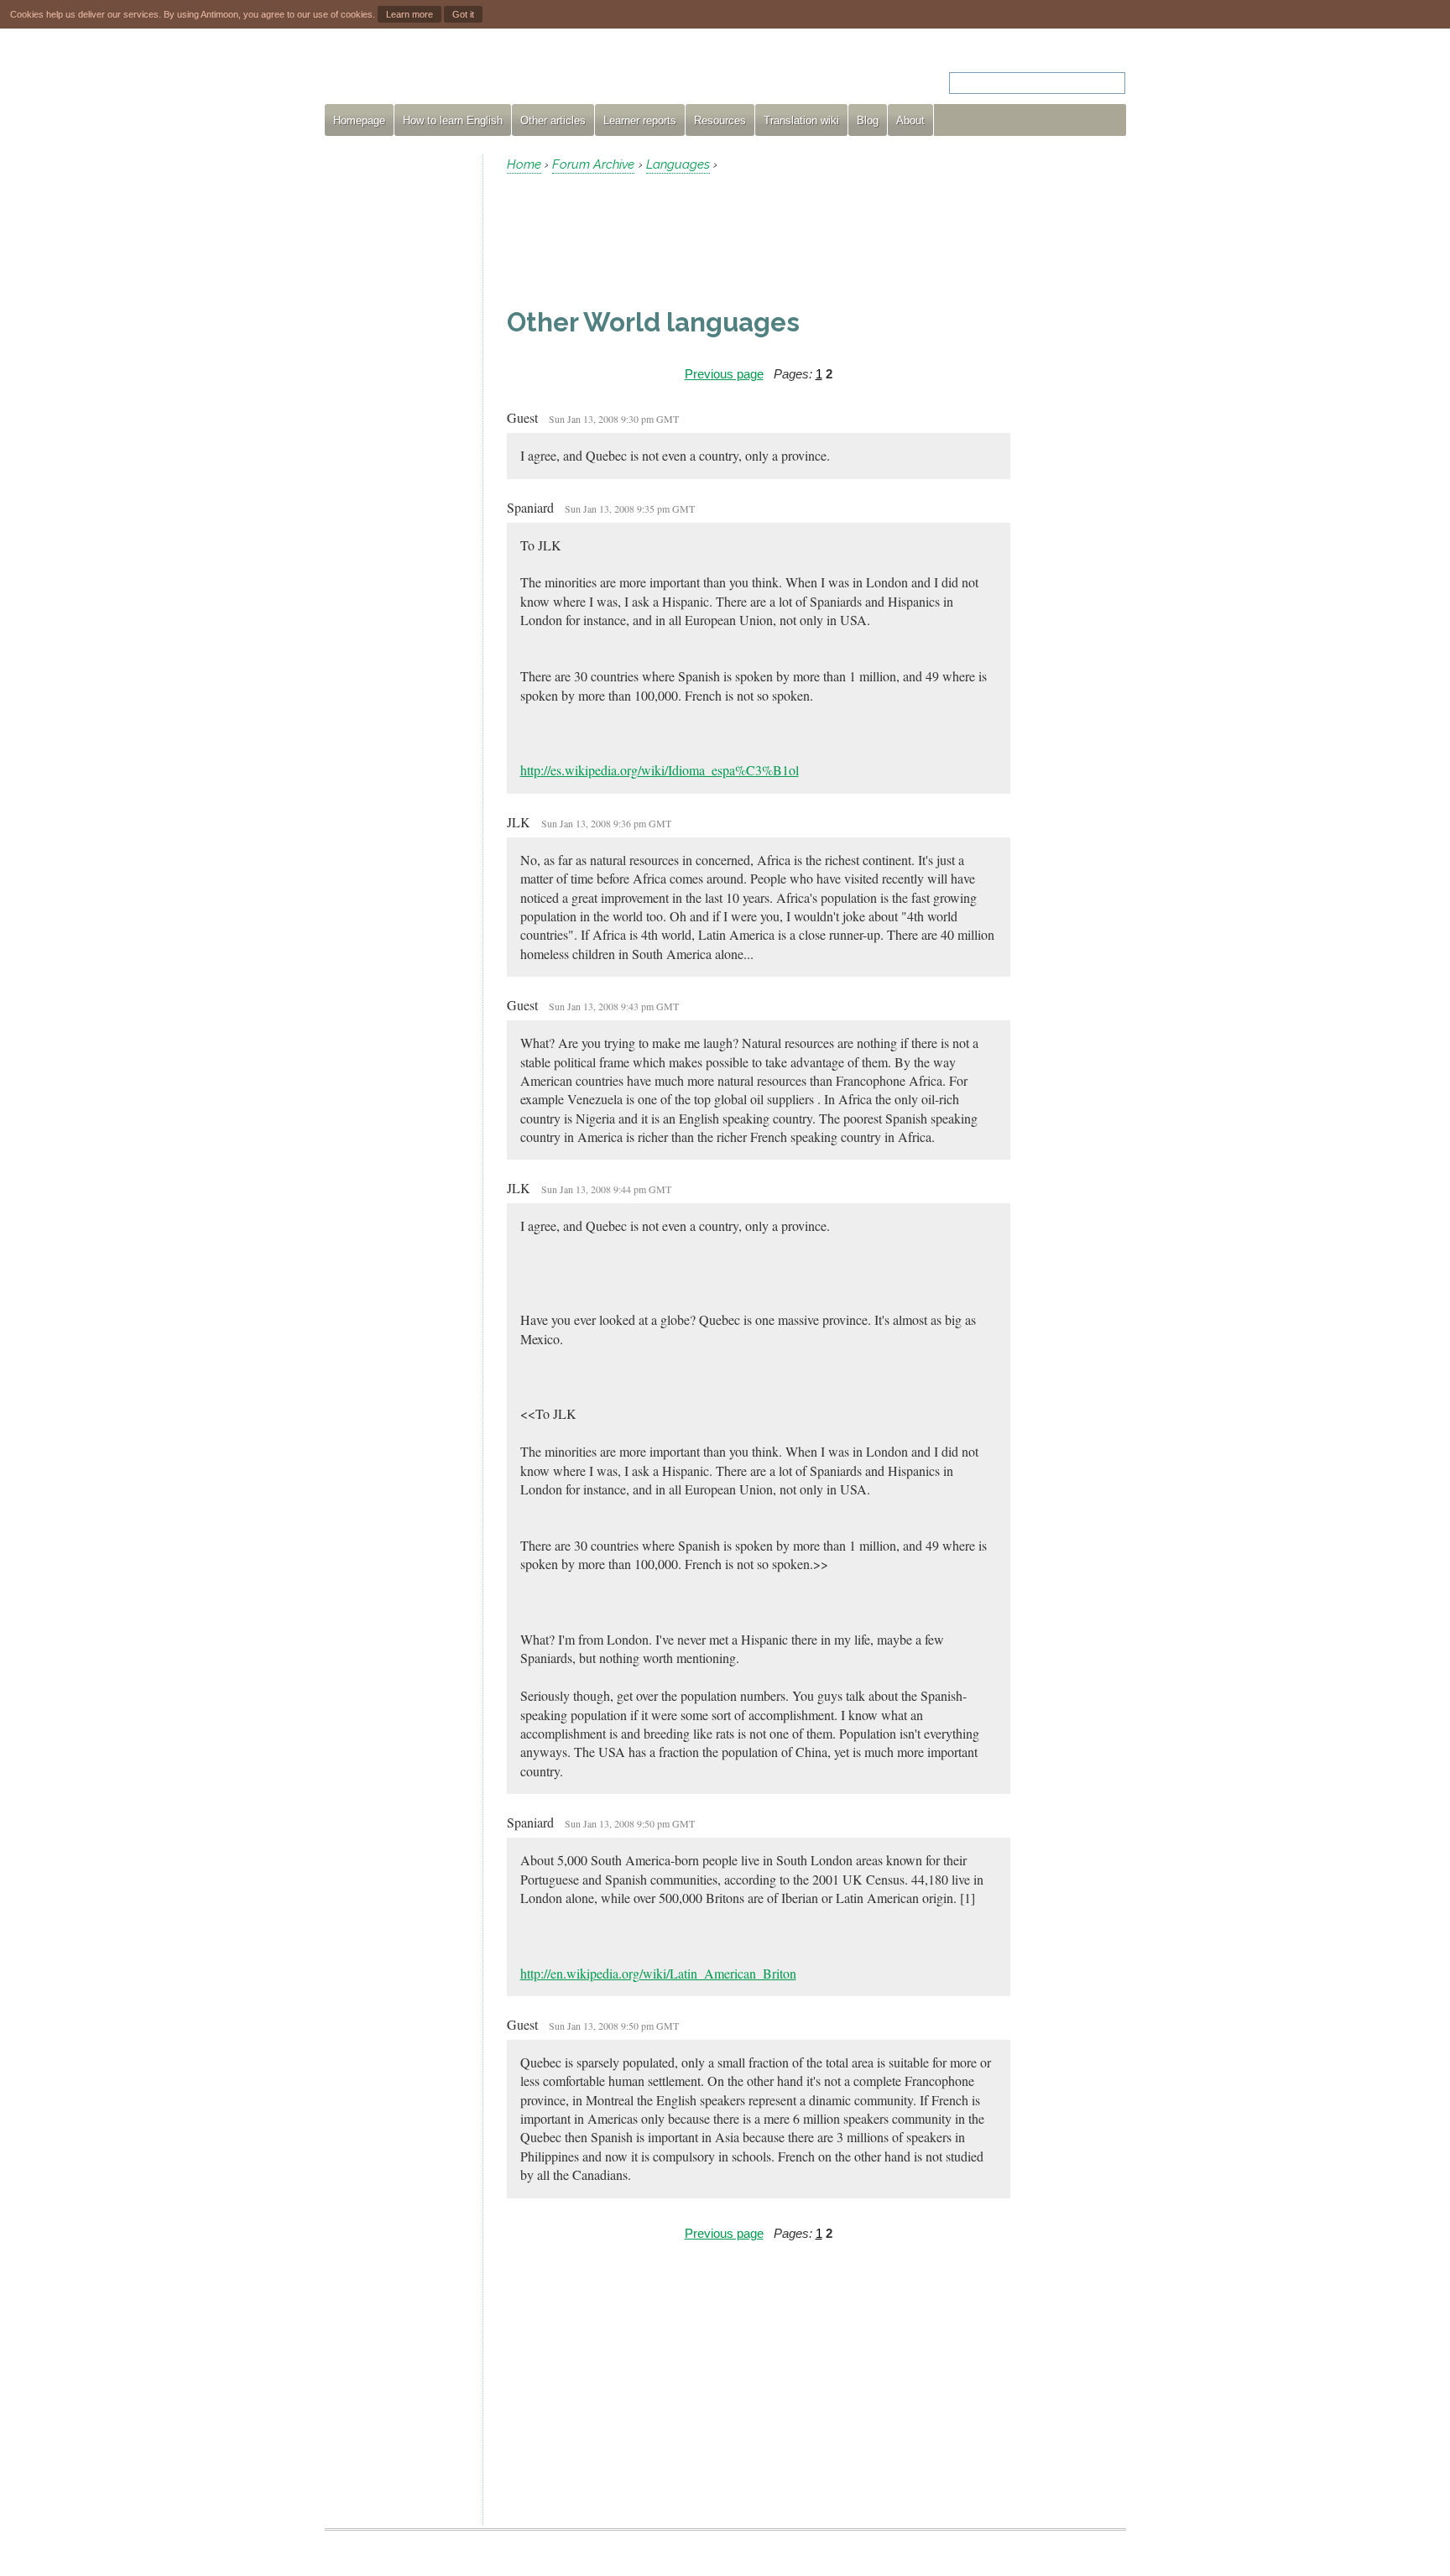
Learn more (409, 14)
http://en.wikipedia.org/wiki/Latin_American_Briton (658, 1973)
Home (524, 164)
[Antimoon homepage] (477, 73)
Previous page (724, 374)
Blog (868, 120)
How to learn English (453, 120)
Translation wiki (801, 120)
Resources (720, 120)
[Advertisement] (397, 406)
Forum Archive (593, 164)
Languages (678, 164)
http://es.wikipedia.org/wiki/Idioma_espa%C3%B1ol (660, 770)
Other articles (553, 120)
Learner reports (640, 120)
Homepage (359, 120)
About (910, 120)
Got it (463, 14)
